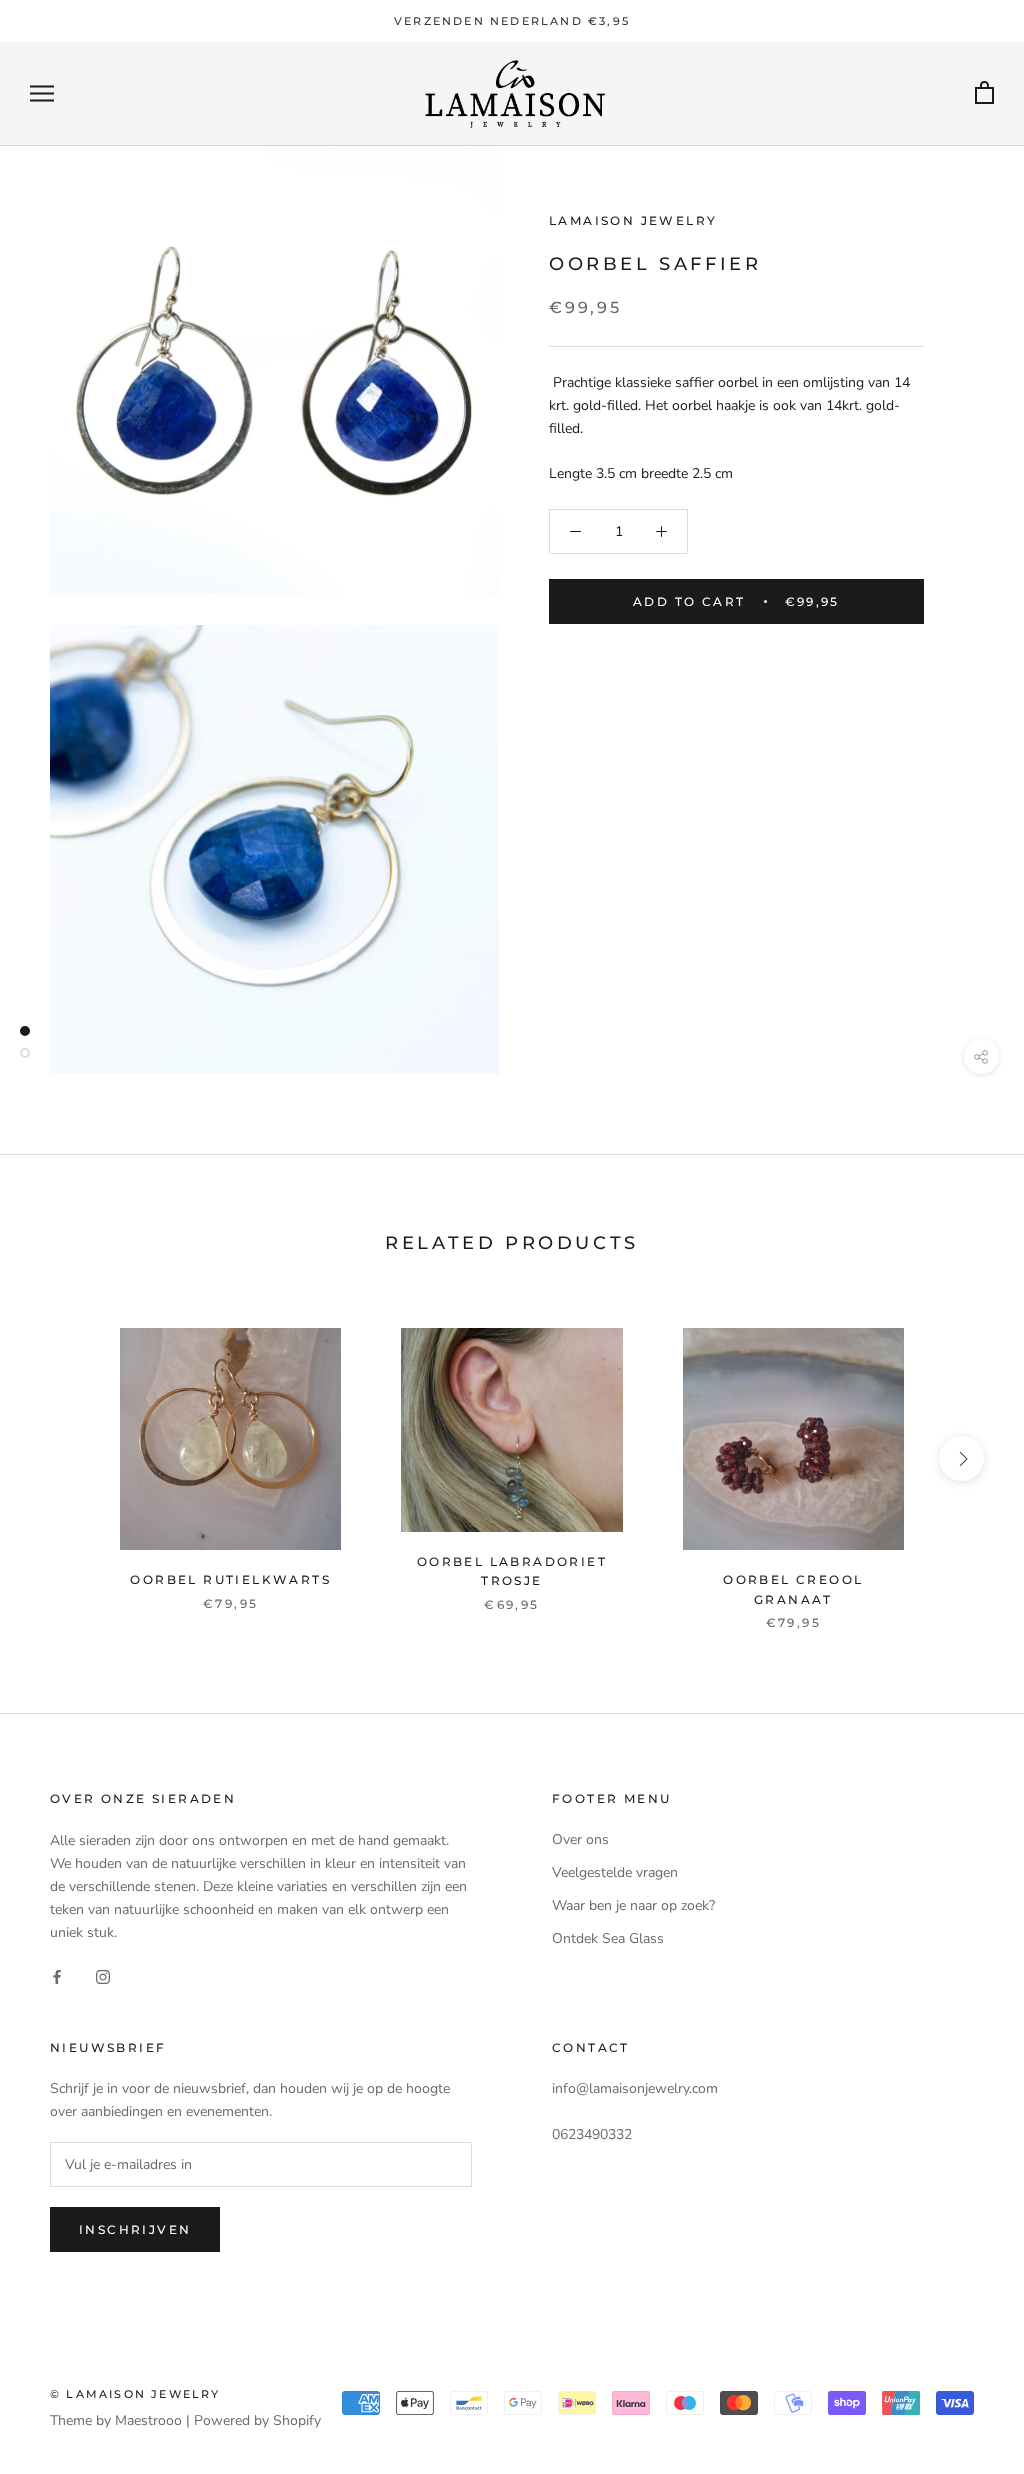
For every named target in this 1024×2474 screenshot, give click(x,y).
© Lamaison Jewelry (135, 2394)
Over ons (580, 1839)
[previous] (62, 1458)
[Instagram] (103, 1975)
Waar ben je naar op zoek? (633, 1905)
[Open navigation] (42, 93)
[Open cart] (984, 93)
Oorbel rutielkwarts (230, 1579)
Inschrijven (135, 2229)
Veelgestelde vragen (615, 1872)
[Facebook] (57, 1975)
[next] (961, 1458)
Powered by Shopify (257, 2420)
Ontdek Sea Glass (608, 1938)
